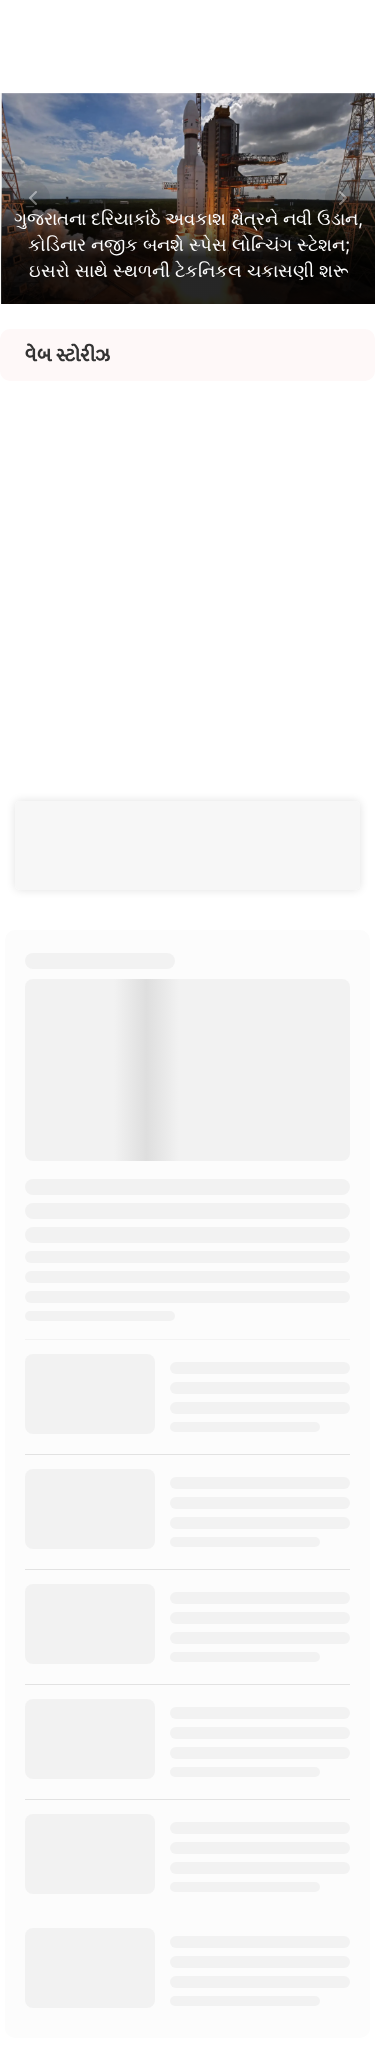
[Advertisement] (187, 568)
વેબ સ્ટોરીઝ (67, 355)
